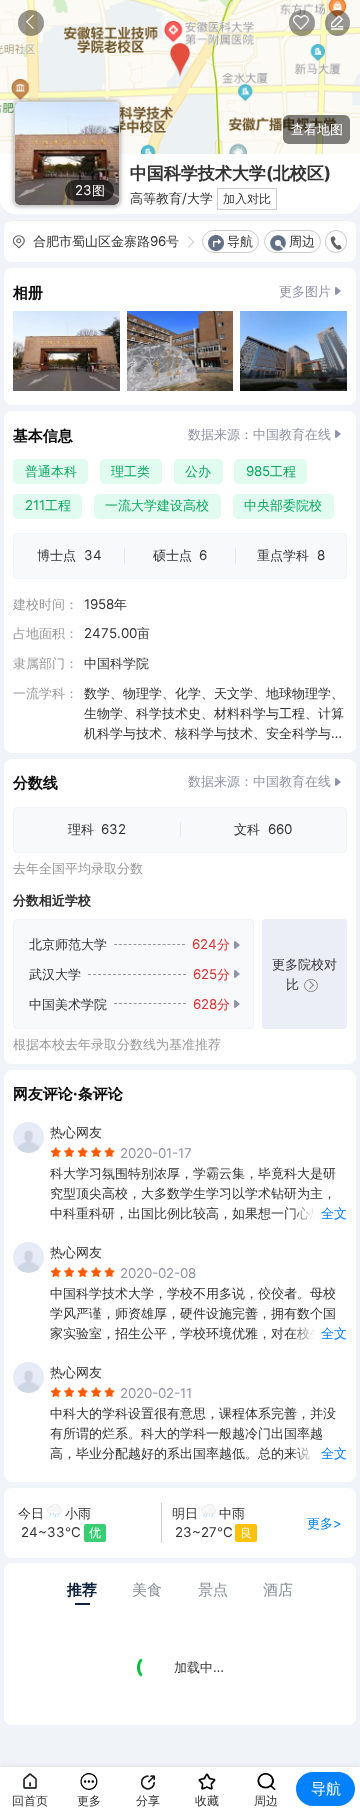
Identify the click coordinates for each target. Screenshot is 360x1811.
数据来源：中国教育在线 (259, 434)
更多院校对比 (304, 974)
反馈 (338, 23)
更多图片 (305, 291)
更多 (89, 1801)
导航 (240, 241)
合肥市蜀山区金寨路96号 (106, 241)
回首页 (30, 1801)
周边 (302, 241)
